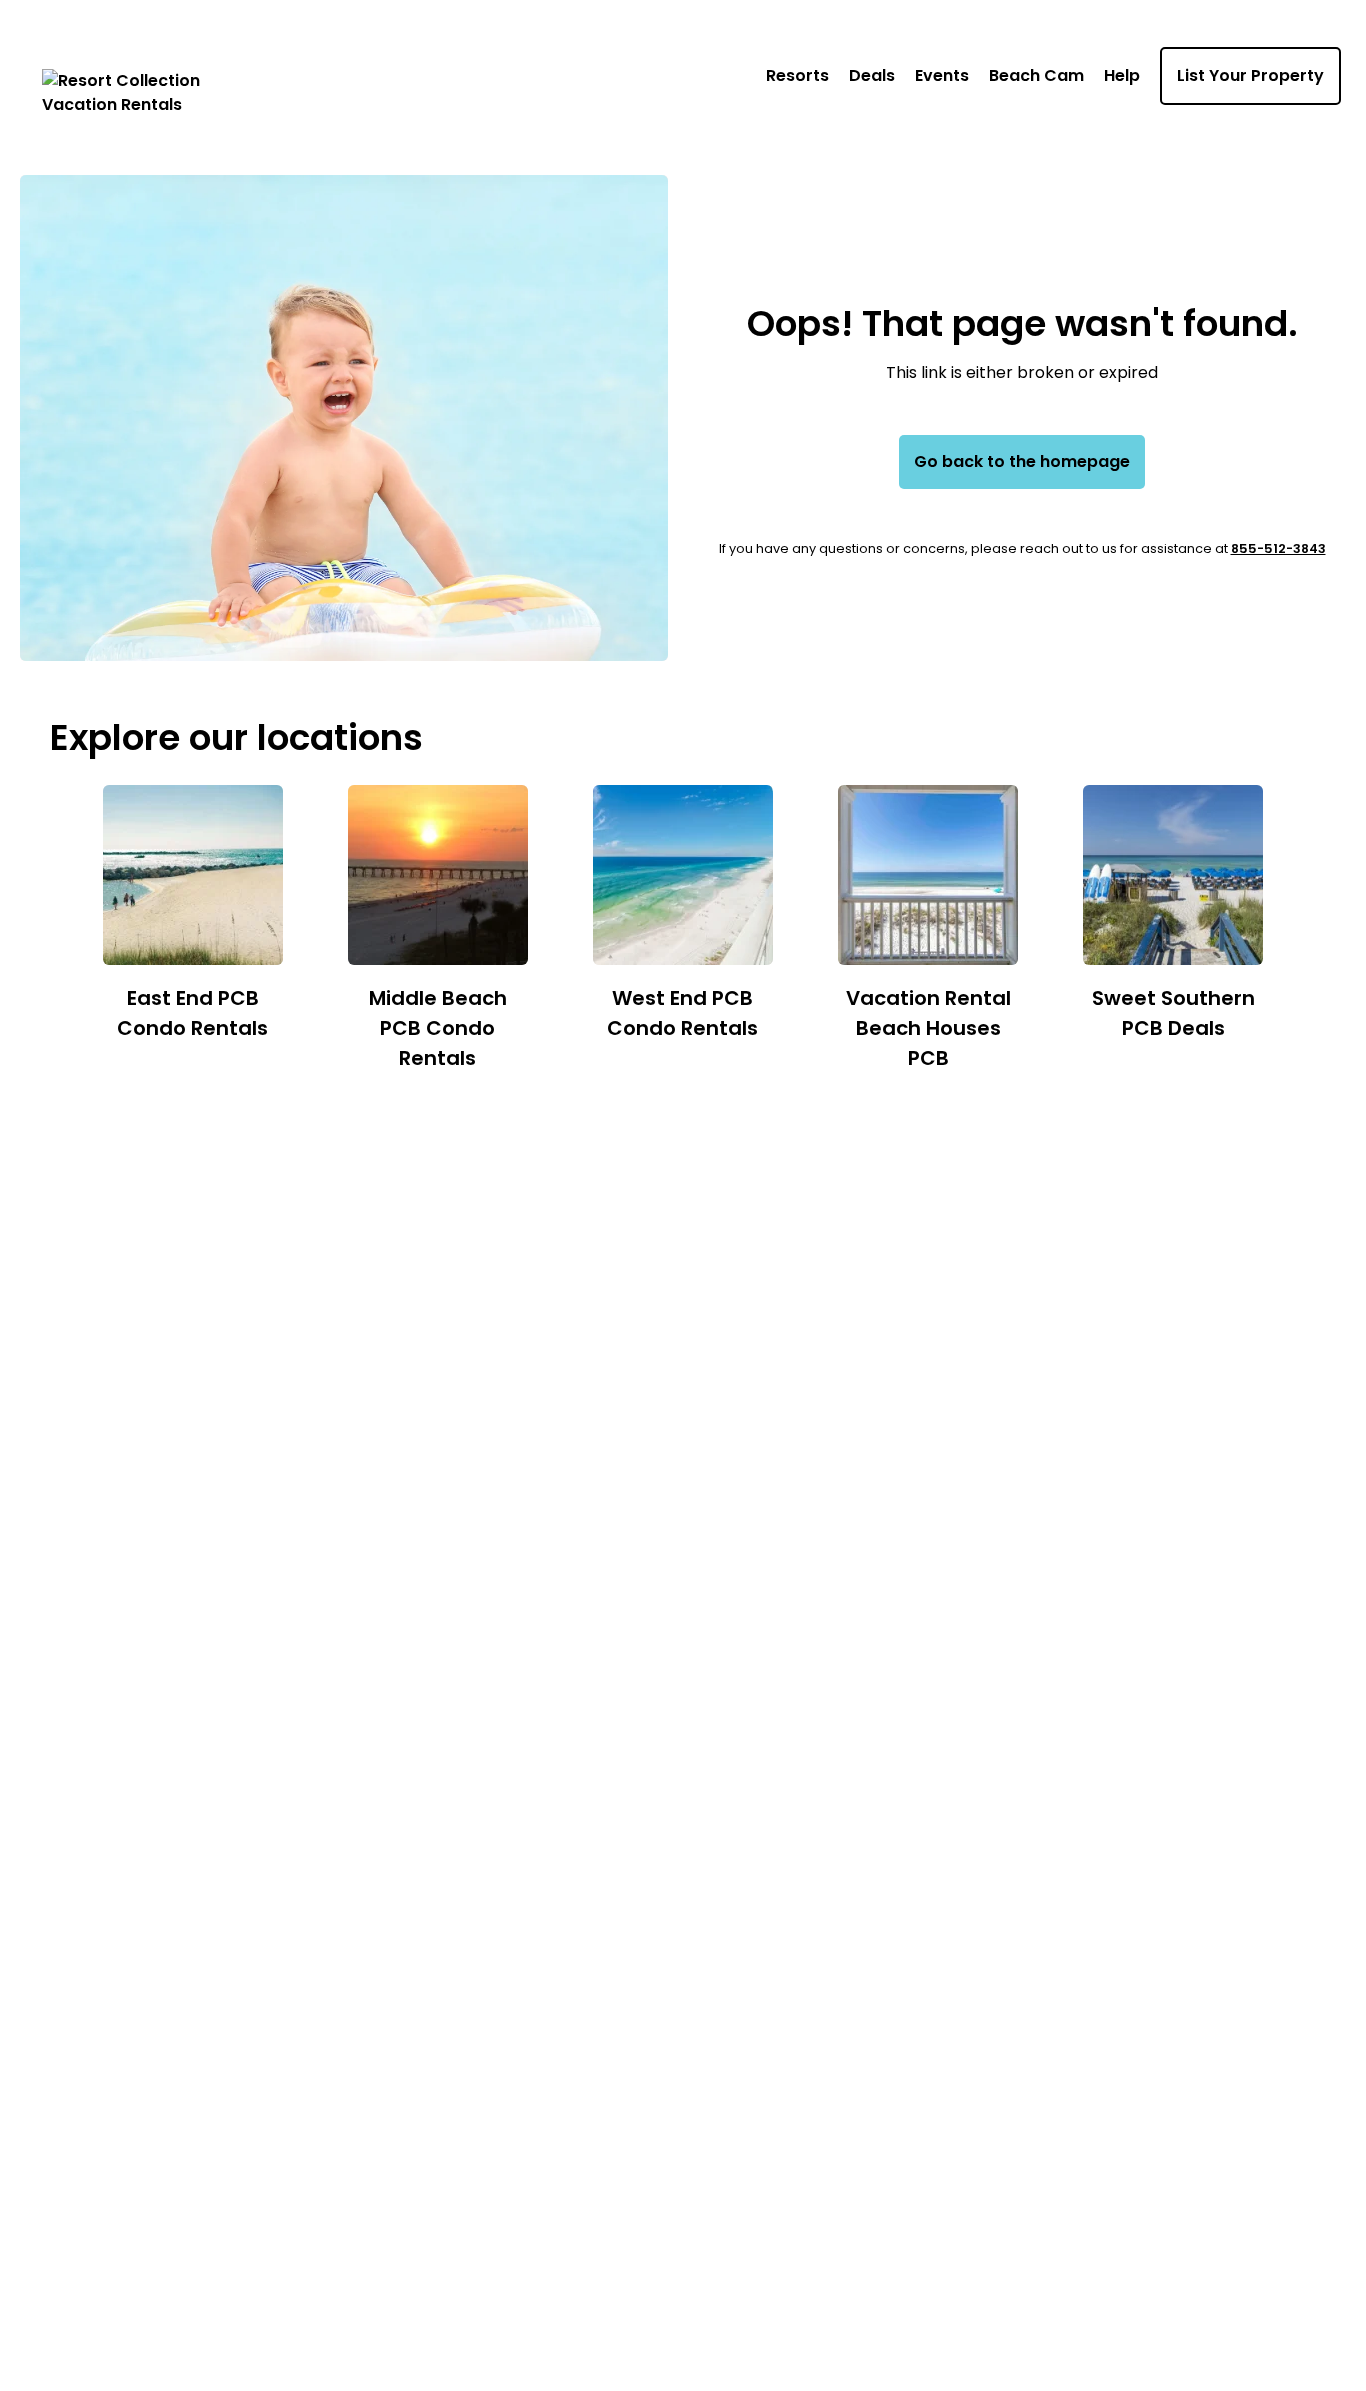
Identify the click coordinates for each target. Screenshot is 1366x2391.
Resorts (797, 75)
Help (1122, 75)
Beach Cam (1036, 75)
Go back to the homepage (1022, 461)
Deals (872, 75)
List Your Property (1250, 75)
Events (942, 75)
